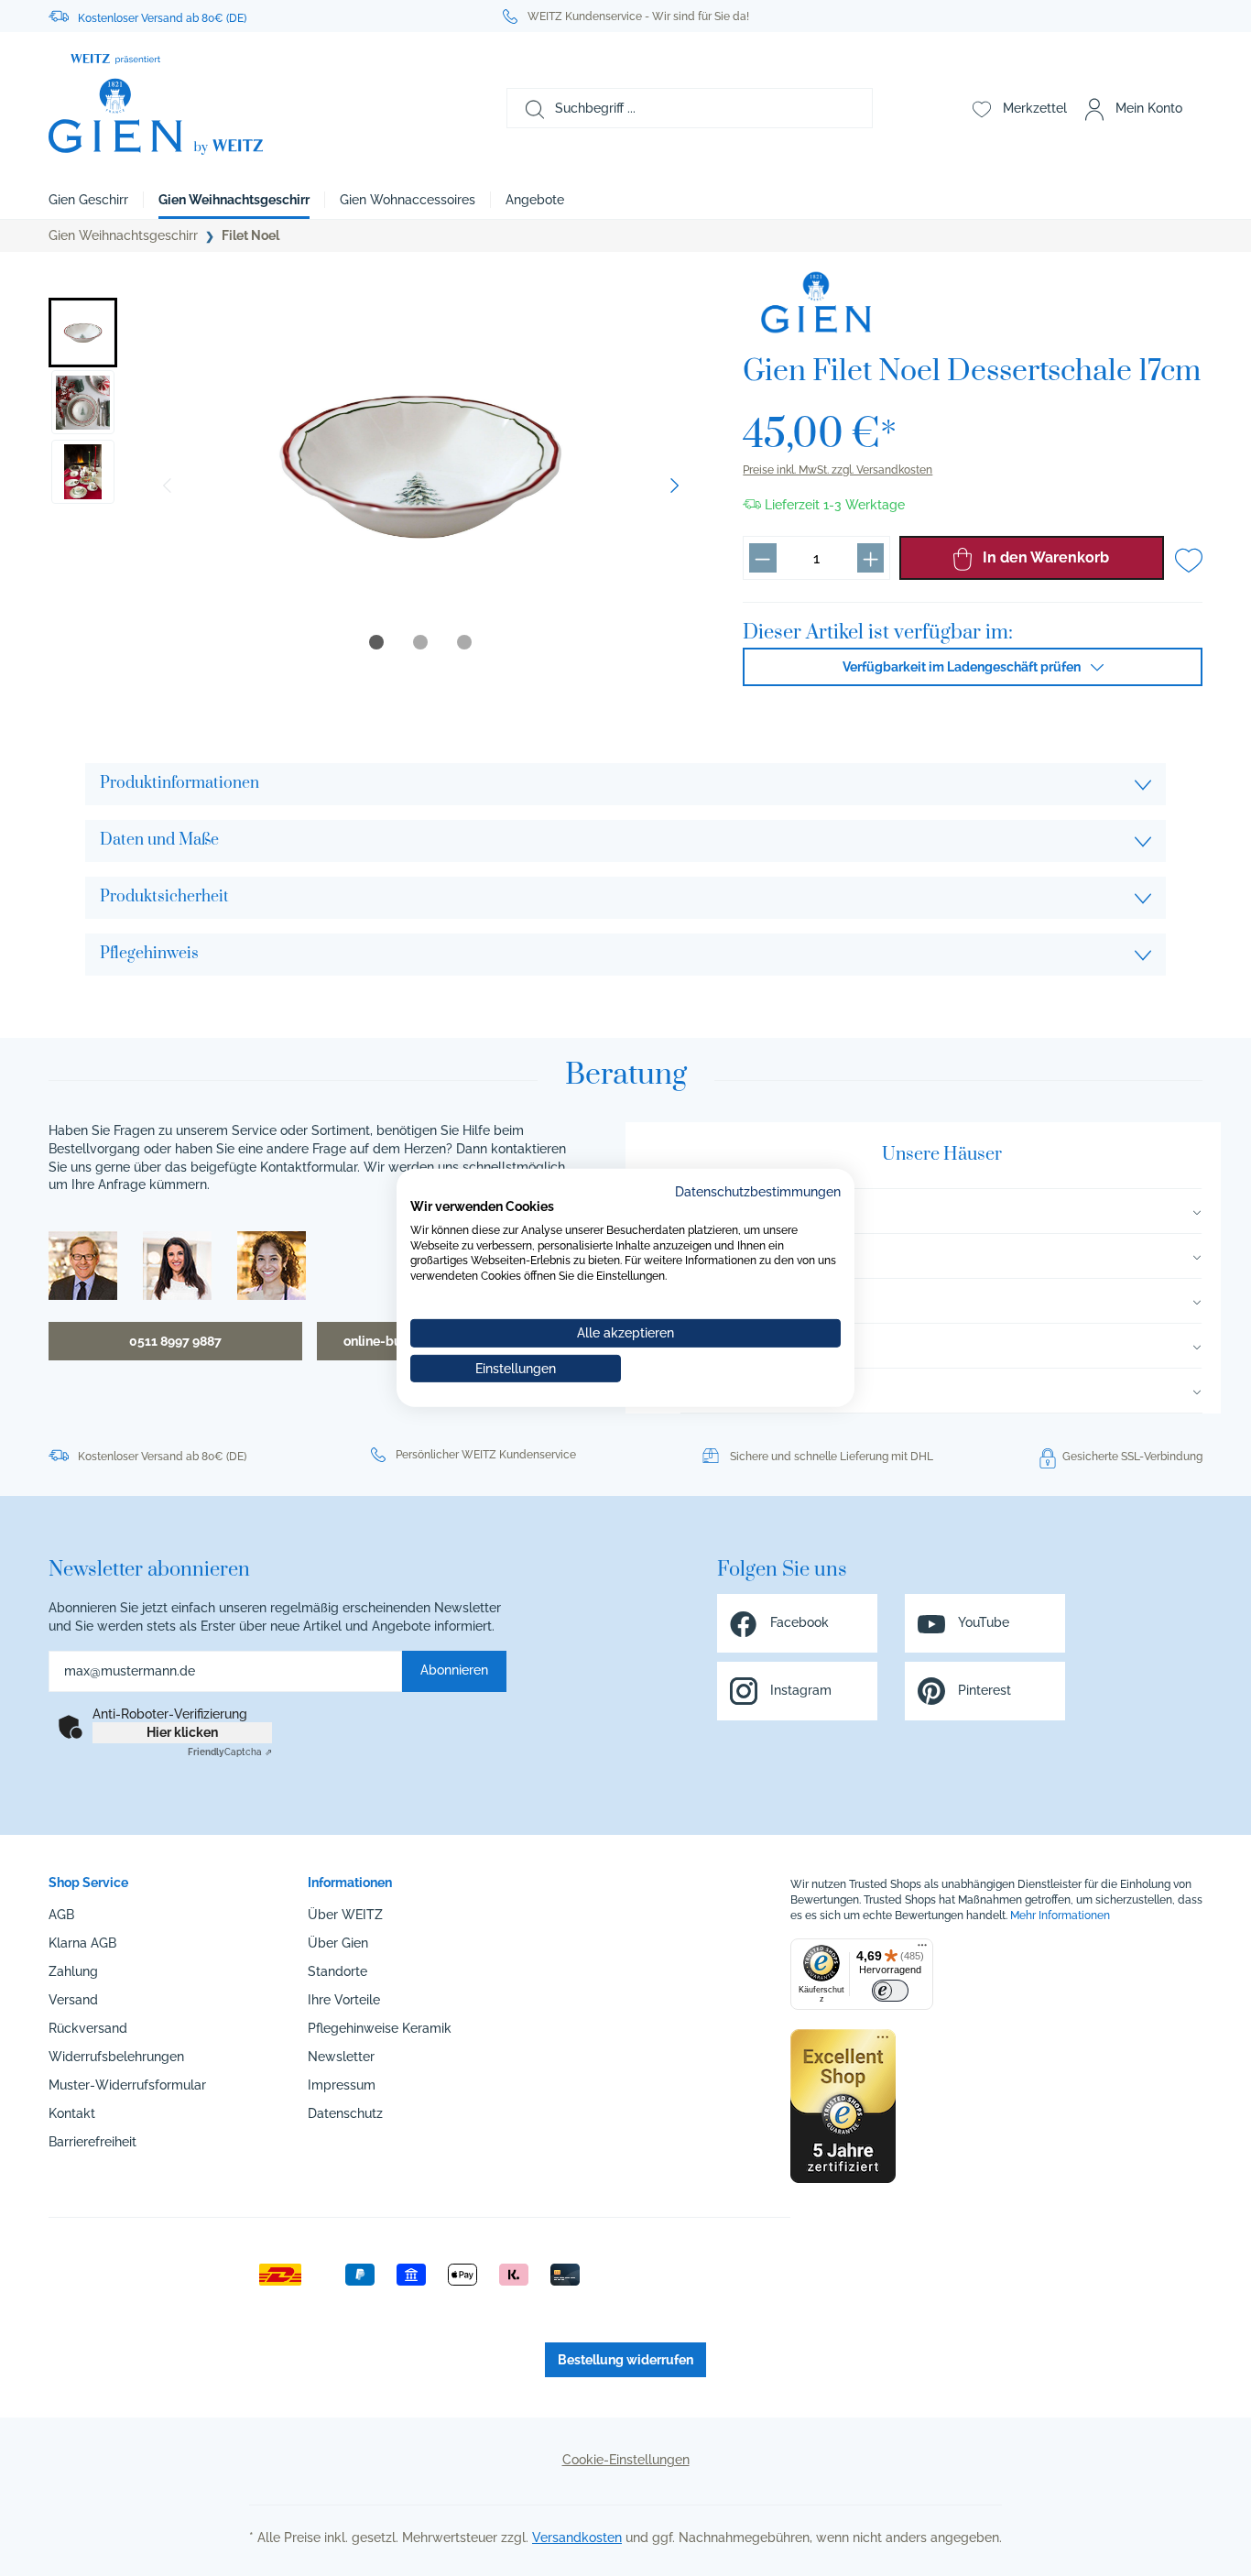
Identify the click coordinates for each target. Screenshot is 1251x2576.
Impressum (342, 2085)
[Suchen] (526, 108)
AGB (61, 1915)
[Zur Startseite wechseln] (228, 104)
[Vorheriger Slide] (167, 486)
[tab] (376, 642)
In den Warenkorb (1044, 557)
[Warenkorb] (1201, 108)
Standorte (337, 1971)
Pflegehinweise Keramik (380, 2028)
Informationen (350, 1883)
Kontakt (72, 2113)
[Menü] (922, 1949)
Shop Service (88, 1883)
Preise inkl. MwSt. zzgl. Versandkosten (838, 470)
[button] (83, 333)
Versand (73, 2000)
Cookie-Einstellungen (626, 2460)
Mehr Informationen (1060, 1916)
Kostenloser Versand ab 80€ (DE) (162, 18)
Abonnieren (454, 1670)
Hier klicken (182, 1732)
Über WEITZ (345, 1915)
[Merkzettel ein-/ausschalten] (1189, 561)
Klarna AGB (82, 1943)
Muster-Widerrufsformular (127, 2085)
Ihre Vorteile (344, 2000)
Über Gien (338, 1943)
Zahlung (73, 1971)
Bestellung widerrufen (625, 2360)
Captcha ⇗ (230, 1752)
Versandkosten (577, 2538)
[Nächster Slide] (675, 486)
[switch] (890, 1991)
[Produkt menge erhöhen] (870, 558)
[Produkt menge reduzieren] (762, 558)
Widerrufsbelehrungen (116, 2057)
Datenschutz (345, 2113)
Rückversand (88, 2028)
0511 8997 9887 (175, 1341)
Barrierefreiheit (92, 2142)
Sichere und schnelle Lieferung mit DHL (832, 1457)
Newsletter (341, 2057)
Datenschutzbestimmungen (758, 1192)
